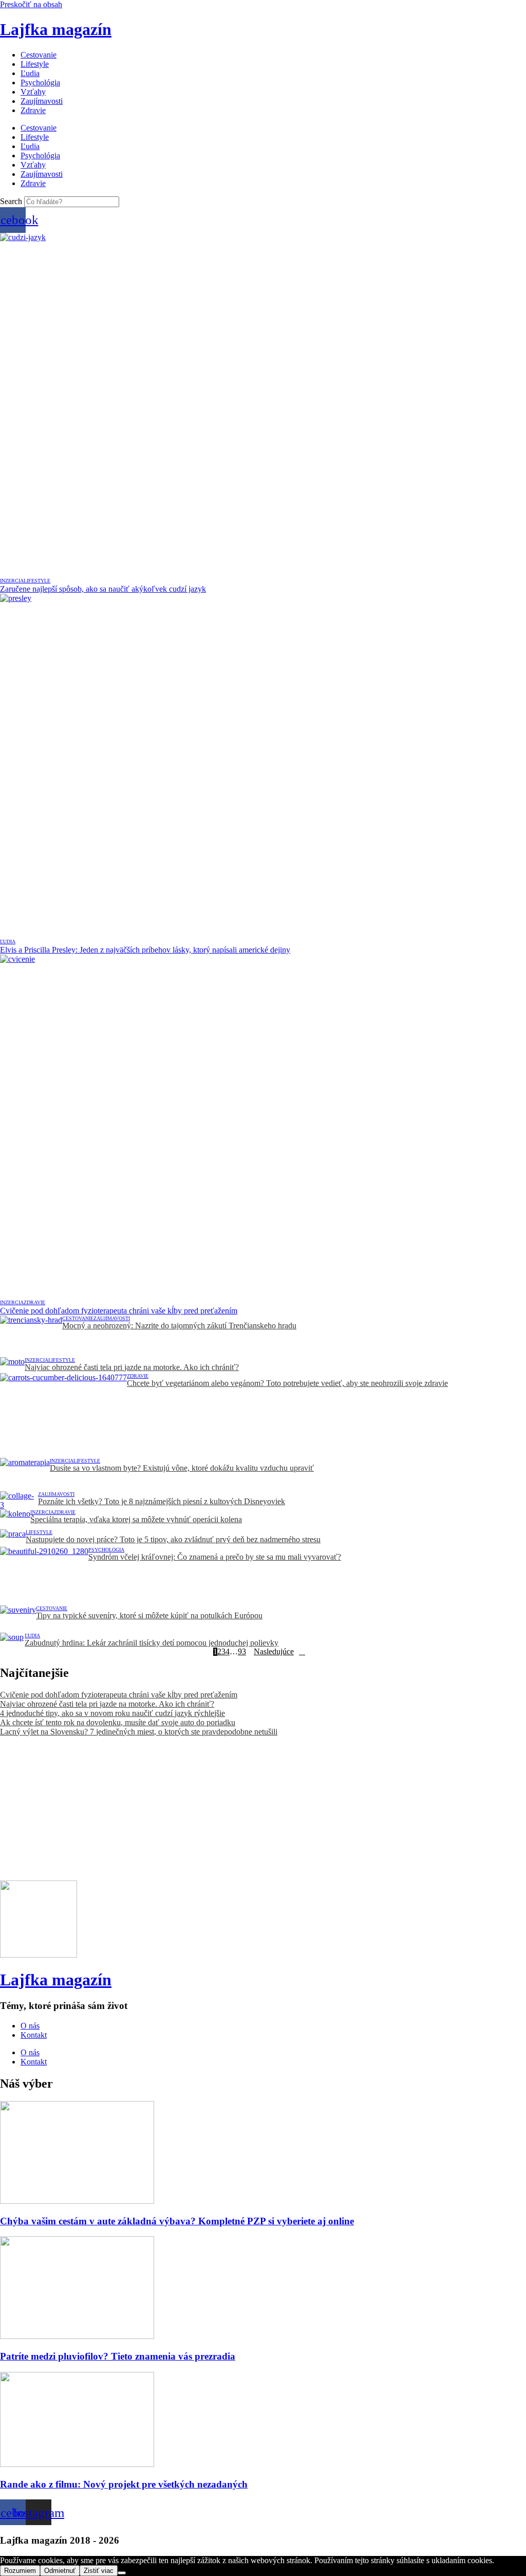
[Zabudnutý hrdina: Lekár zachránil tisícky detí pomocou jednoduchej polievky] (12, 1640)
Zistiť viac (99, 2571)
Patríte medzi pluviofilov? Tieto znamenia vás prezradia (118, 2356)
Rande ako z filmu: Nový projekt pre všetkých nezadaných (124, 2484)
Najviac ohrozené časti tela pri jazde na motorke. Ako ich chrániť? (132, 1367)
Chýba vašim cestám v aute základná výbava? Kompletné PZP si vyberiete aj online (177, 2221)
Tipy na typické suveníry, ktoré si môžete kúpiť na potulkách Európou (149, 1615)
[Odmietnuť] (122, 2573)
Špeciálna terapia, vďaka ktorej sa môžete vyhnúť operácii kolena (136, 1519)
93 (242, 1652)
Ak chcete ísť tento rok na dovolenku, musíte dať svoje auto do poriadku (118, 1722)
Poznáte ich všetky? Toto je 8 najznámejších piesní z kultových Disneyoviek (162, 1501)
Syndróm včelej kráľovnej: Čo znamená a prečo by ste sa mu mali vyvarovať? (215, 1557)
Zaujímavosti (42, 101)
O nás (30, 2026)
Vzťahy (33, 92)
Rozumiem (20, 2571)
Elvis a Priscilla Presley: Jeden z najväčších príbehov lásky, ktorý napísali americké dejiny (145, 950)
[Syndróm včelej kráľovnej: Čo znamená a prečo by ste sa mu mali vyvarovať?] (44, 1576)
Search (11, 201)
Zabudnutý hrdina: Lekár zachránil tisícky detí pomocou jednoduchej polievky (152, 1643)
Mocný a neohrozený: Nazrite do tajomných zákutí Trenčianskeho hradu (179, 1326)
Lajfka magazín (56, 29)
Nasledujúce (274, 1652)
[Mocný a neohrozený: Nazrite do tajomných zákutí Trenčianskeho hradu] (31, 1336)
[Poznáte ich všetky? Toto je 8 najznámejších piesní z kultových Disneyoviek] (19, 1501)
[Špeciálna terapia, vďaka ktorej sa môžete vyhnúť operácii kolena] (15, 1519)
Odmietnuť (60, 2571)
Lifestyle (35, 64)
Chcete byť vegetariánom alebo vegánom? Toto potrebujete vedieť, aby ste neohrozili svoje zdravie (287, 1383)
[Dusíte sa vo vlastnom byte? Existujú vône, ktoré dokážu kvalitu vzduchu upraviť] (25, 1475)
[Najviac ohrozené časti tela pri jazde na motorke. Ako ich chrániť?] (12, 1365)
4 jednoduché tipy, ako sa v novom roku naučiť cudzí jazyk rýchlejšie (112, 1713)
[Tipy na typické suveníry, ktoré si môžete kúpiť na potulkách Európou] (18, 1619)
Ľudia (30, 73)
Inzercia (12, 581)
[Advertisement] (263, 1808)
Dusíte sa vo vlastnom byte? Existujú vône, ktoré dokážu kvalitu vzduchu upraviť (182, 1468)
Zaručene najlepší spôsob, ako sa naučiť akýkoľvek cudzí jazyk (103, 589)
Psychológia (40, 83)
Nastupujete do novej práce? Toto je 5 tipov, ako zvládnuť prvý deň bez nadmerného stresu (173, 1539)
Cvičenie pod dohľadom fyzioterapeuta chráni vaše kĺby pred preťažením (119, 1311)
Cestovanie (39, 55)
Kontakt (34, 2035)
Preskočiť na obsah (31, 4)
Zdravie (33, 110)
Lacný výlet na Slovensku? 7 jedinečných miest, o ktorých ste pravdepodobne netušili (139, 1732)
